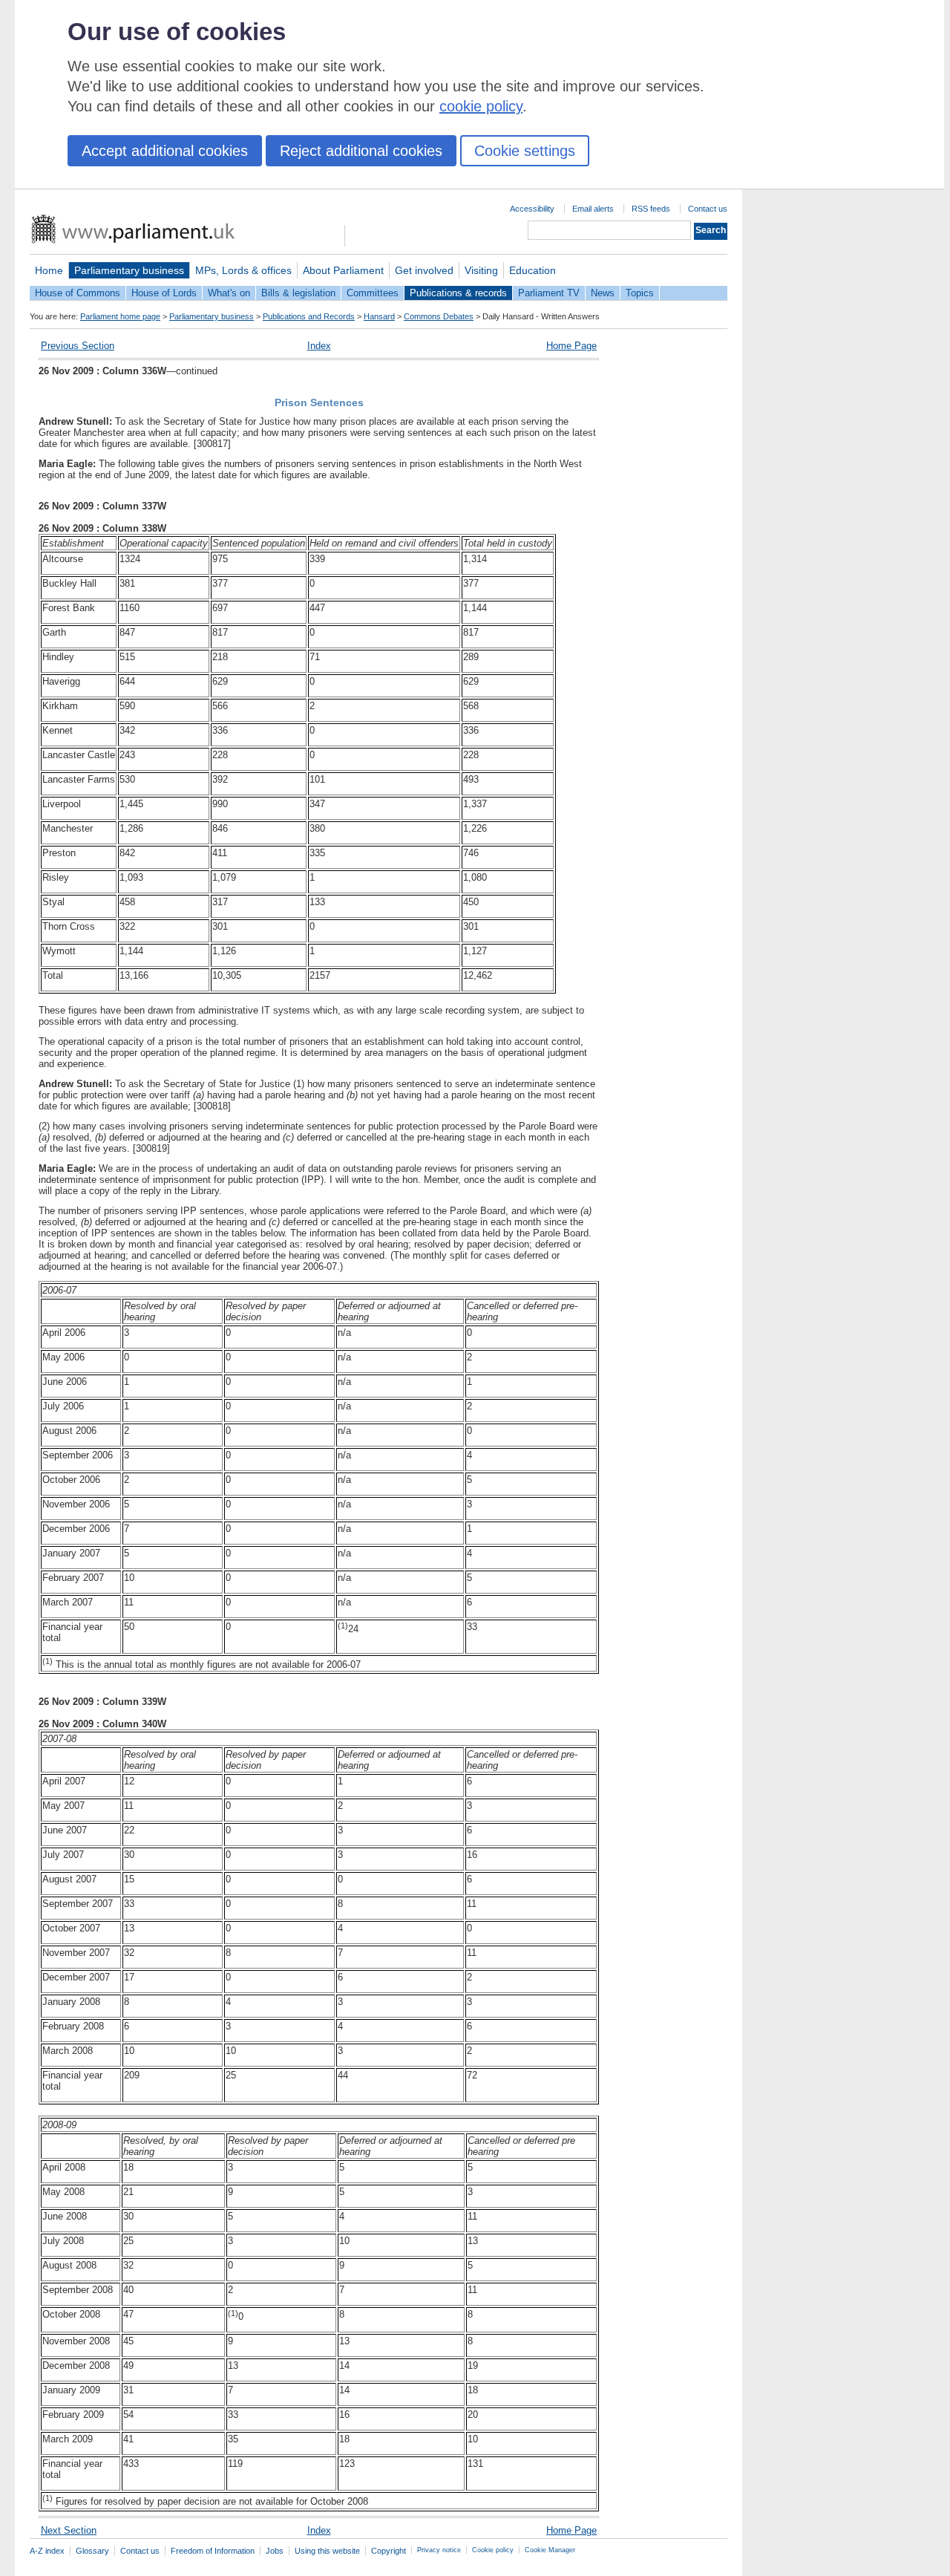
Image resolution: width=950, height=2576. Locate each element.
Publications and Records (309, 316)
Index (319, 346)
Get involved (424, 270)
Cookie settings (525, 151)
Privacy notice (439, 2550)
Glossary (92, 2551)
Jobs (275, 2551)
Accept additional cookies (165, 151)
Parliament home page (120, 316)
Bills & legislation (298, 293)
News (603, 293)
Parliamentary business (129, 270)
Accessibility (532, 209)
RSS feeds (651, 209)
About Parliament (343, 270)
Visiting (481, 270)
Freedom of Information (213, 2551)
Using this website (327, 2551)
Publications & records (458, 293)
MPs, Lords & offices (243, 270)
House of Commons (78, 293)
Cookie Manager (550, 2550)
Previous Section (78, 346)
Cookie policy (493, 2550)
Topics (640, 293)
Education (533, 270)
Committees (373, 293)
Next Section (69, 2530)
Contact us (708, 209)
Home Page (571, 346)
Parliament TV (549, 293)
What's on (229, 293)
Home (49, 270)
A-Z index (47, 2551)
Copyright (389, 2551)
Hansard (379, 316)
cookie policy (481, 106)
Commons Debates (439, 316)
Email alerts (593, 209)
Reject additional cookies (361, 151)
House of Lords (164, 293)
